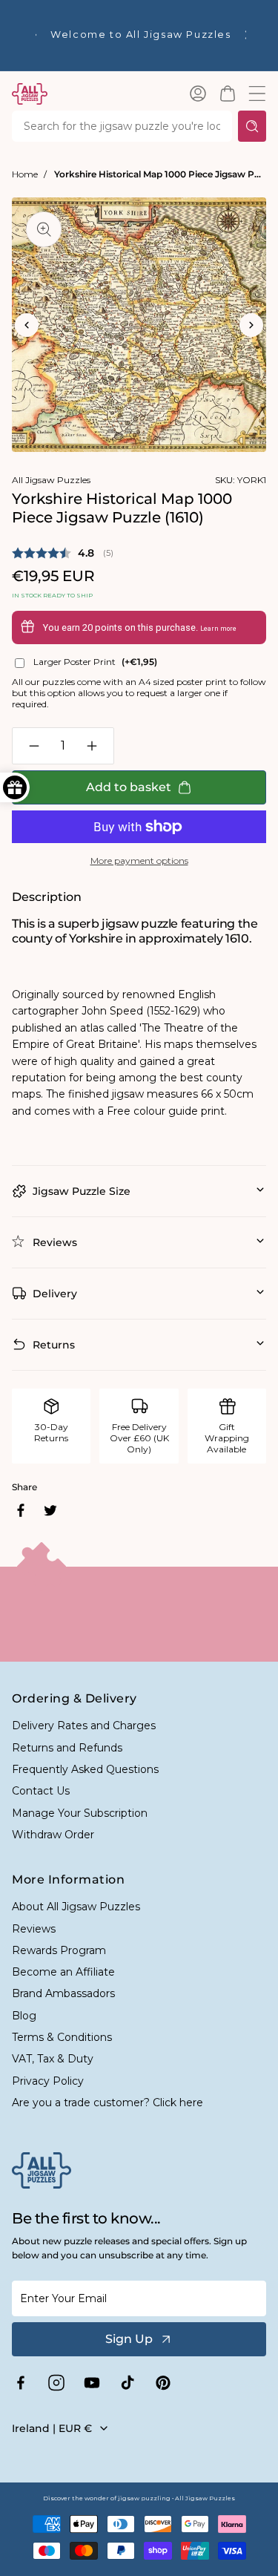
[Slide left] (27, 325)
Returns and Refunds (67, 1748)
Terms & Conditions (62, 2037)
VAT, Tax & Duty (53, 2059)
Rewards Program (59, 1950)
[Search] (252, 126)
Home (25, 174)
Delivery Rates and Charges (84, 1725)
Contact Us (41, 1791)
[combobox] (122, 126)
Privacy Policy (48, 2081)
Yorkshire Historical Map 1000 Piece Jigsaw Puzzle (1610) (160, 174)
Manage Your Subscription (80, 1813)
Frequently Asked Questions (85, 1769)
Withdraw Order (53, 1835)
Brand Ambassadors (63, 1993)
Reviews (34, 1929)
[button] (228, 94)
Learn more (218, 629)
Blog (24, 2016)
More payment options (139, 861)
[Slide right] (251, 325)
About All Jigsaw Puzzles (76, 1907)
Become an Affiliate (63, 1972)
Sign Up (129, 2339)
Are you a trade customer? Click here (107, 2103)
